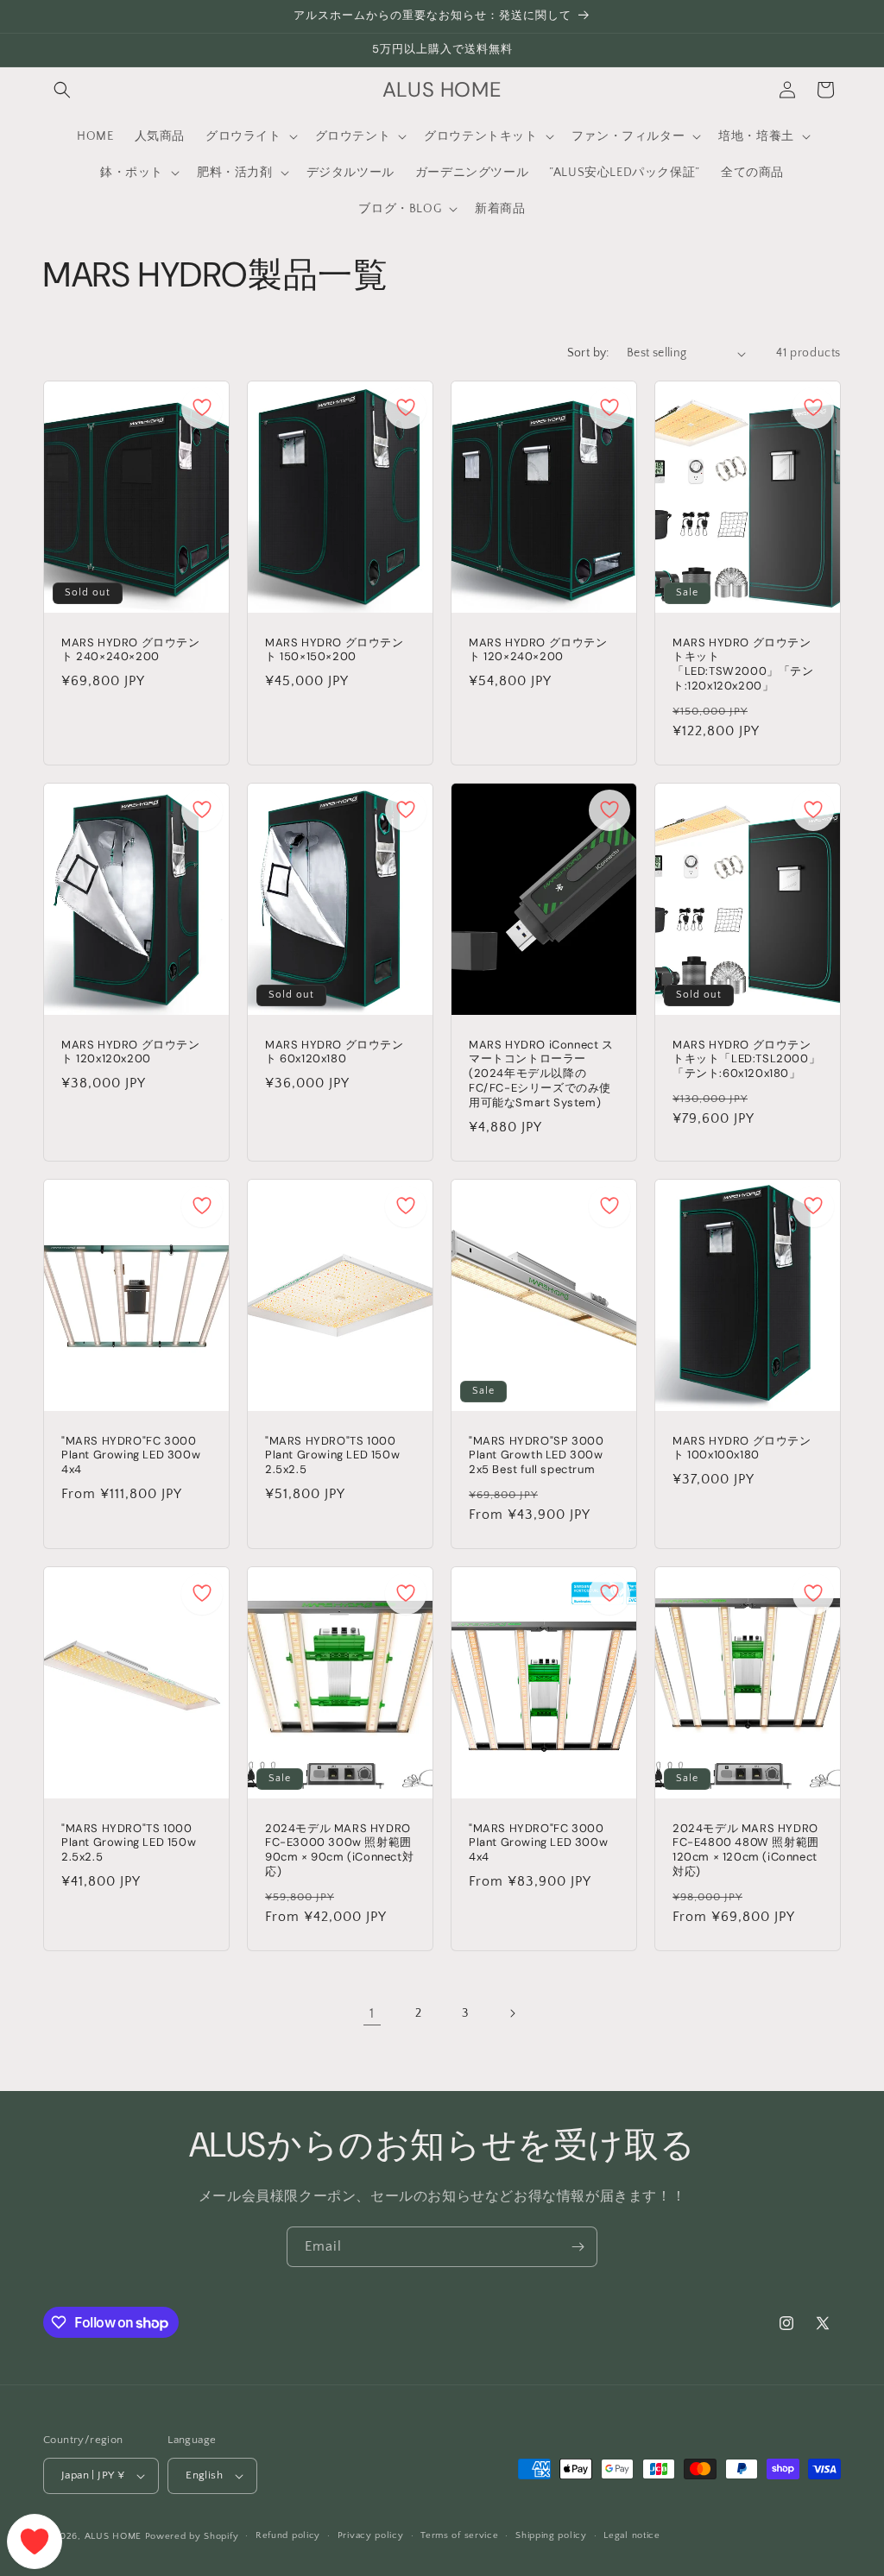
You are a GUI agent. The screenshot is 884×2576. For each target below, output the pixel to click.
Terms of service (459, 2535)
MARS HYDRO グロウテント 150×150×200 (335, 650)
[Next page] (512, 2013)
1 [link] (372, 2013)
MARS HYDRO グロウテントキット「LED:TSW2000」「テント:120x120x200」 (743, 665)
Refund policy (288, 2535)
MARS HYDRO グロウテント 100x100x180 (742, 1449)
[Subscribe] (578, 2247)
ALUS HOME (113, 2536)
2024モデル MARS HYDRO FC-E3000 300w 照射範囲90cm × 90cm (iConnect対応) (339, 1851)
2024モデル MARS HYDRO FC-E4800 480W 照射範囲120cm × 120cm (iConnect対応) (746, 1851)
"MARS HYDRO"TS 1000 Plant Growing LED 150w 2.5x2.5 (332, 1456)
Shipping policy (551, 2535)
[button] (62, 90)
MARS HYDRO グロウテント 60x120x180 (335, 1052)
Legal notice (631, 2535)
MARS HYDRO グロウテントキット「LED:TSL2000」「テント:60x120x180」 (746, 1060)
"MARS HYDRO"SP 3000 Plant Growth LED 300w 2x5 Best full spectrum (536, 1456)
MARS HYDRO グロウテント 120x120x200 (131, 1052)
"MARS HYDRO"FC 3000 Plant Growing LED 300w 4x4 (131, 1456)
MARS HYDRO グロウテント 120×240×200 (538, 650)
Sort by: (588, 353)
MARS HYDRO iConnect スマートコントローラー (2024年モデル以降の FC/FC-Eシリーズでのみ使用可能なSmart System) (541, 1074)
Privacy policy (371, 2535)
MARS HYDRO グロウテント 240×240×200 (131, 650)
